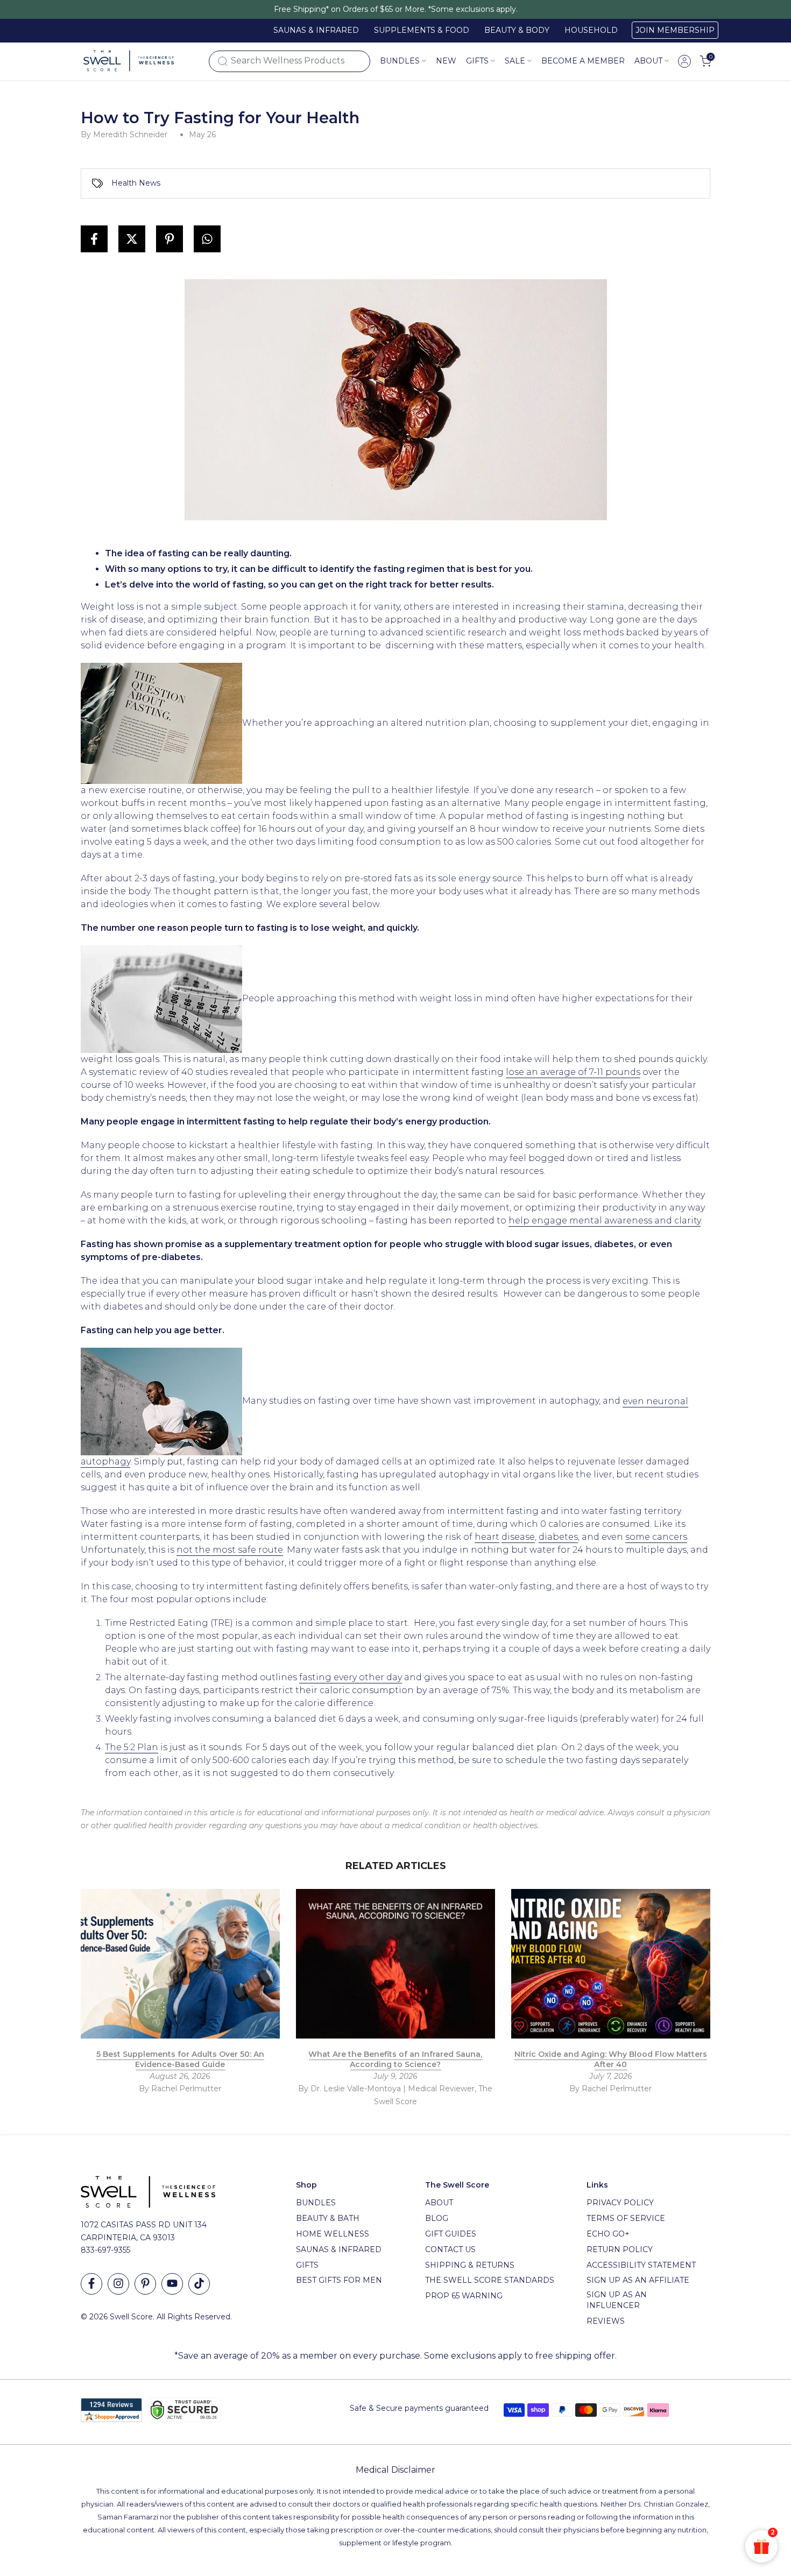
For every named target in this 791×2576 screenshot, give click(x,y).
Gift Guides (451, 2234)
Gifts (307, 2265)
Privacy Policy (620, 2203)
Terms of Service (626, 2218)
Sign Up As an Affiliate (638, 2280)
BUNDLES (316, 2203)
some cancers (656, 1537)
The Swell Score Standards (490, 2280)
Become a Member (583, 61)
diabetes (558, 1537)
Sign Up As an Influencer (617, 2300)
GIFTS (477, 61)
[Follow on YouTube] (172, 2284)
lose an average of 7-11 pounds (573, 1072)
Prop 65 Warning (464, 2296)
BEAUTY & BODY (517, 30)
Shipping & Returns (470, 2265)
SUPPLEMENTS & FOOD (422, 30)
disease (518, 1537)
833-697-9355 (105, 2250)
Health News (136, 183)
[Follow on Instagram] (118, 2284)
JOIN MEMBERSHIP (675, 30)
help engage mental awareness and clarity (605, 1220)
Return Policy (620, 2249)
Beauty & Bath (328, 2218)
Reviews (606, 2321)
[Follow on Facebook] (91, 2284)
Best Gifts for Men (339, 2280)
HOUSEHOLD (591, 30)
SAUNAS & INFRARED (316, 30)
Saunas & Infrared (339, 2249)
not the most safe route (230, 1550)
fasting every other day (351, 1677)
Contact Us (450, 2249)
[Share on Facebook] (94, 239)
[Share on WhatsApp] (207, 239)
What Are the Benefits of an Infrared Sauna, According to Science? (395, 2060)
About (648, 61)
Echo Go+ (608, 2234)
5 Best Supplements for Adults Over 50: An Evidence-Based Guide (180, 2060)
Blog (437, 2218)
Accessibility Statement (641, 2265)
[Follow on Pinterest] (145, 2284)
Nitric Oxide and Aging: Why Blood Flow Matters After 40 (611, 2060)
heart (487, 1537)
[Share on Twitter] (132, 239)
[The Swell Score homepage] (129, 61)
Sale (515, 61)
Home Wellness (333, 2234)
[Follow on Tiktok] (199, 2284)
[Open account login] (684, 61)
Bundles (400, 61)
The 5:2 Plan (132, 1747)
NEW (446, 61)
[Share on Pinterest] (169, 239)
